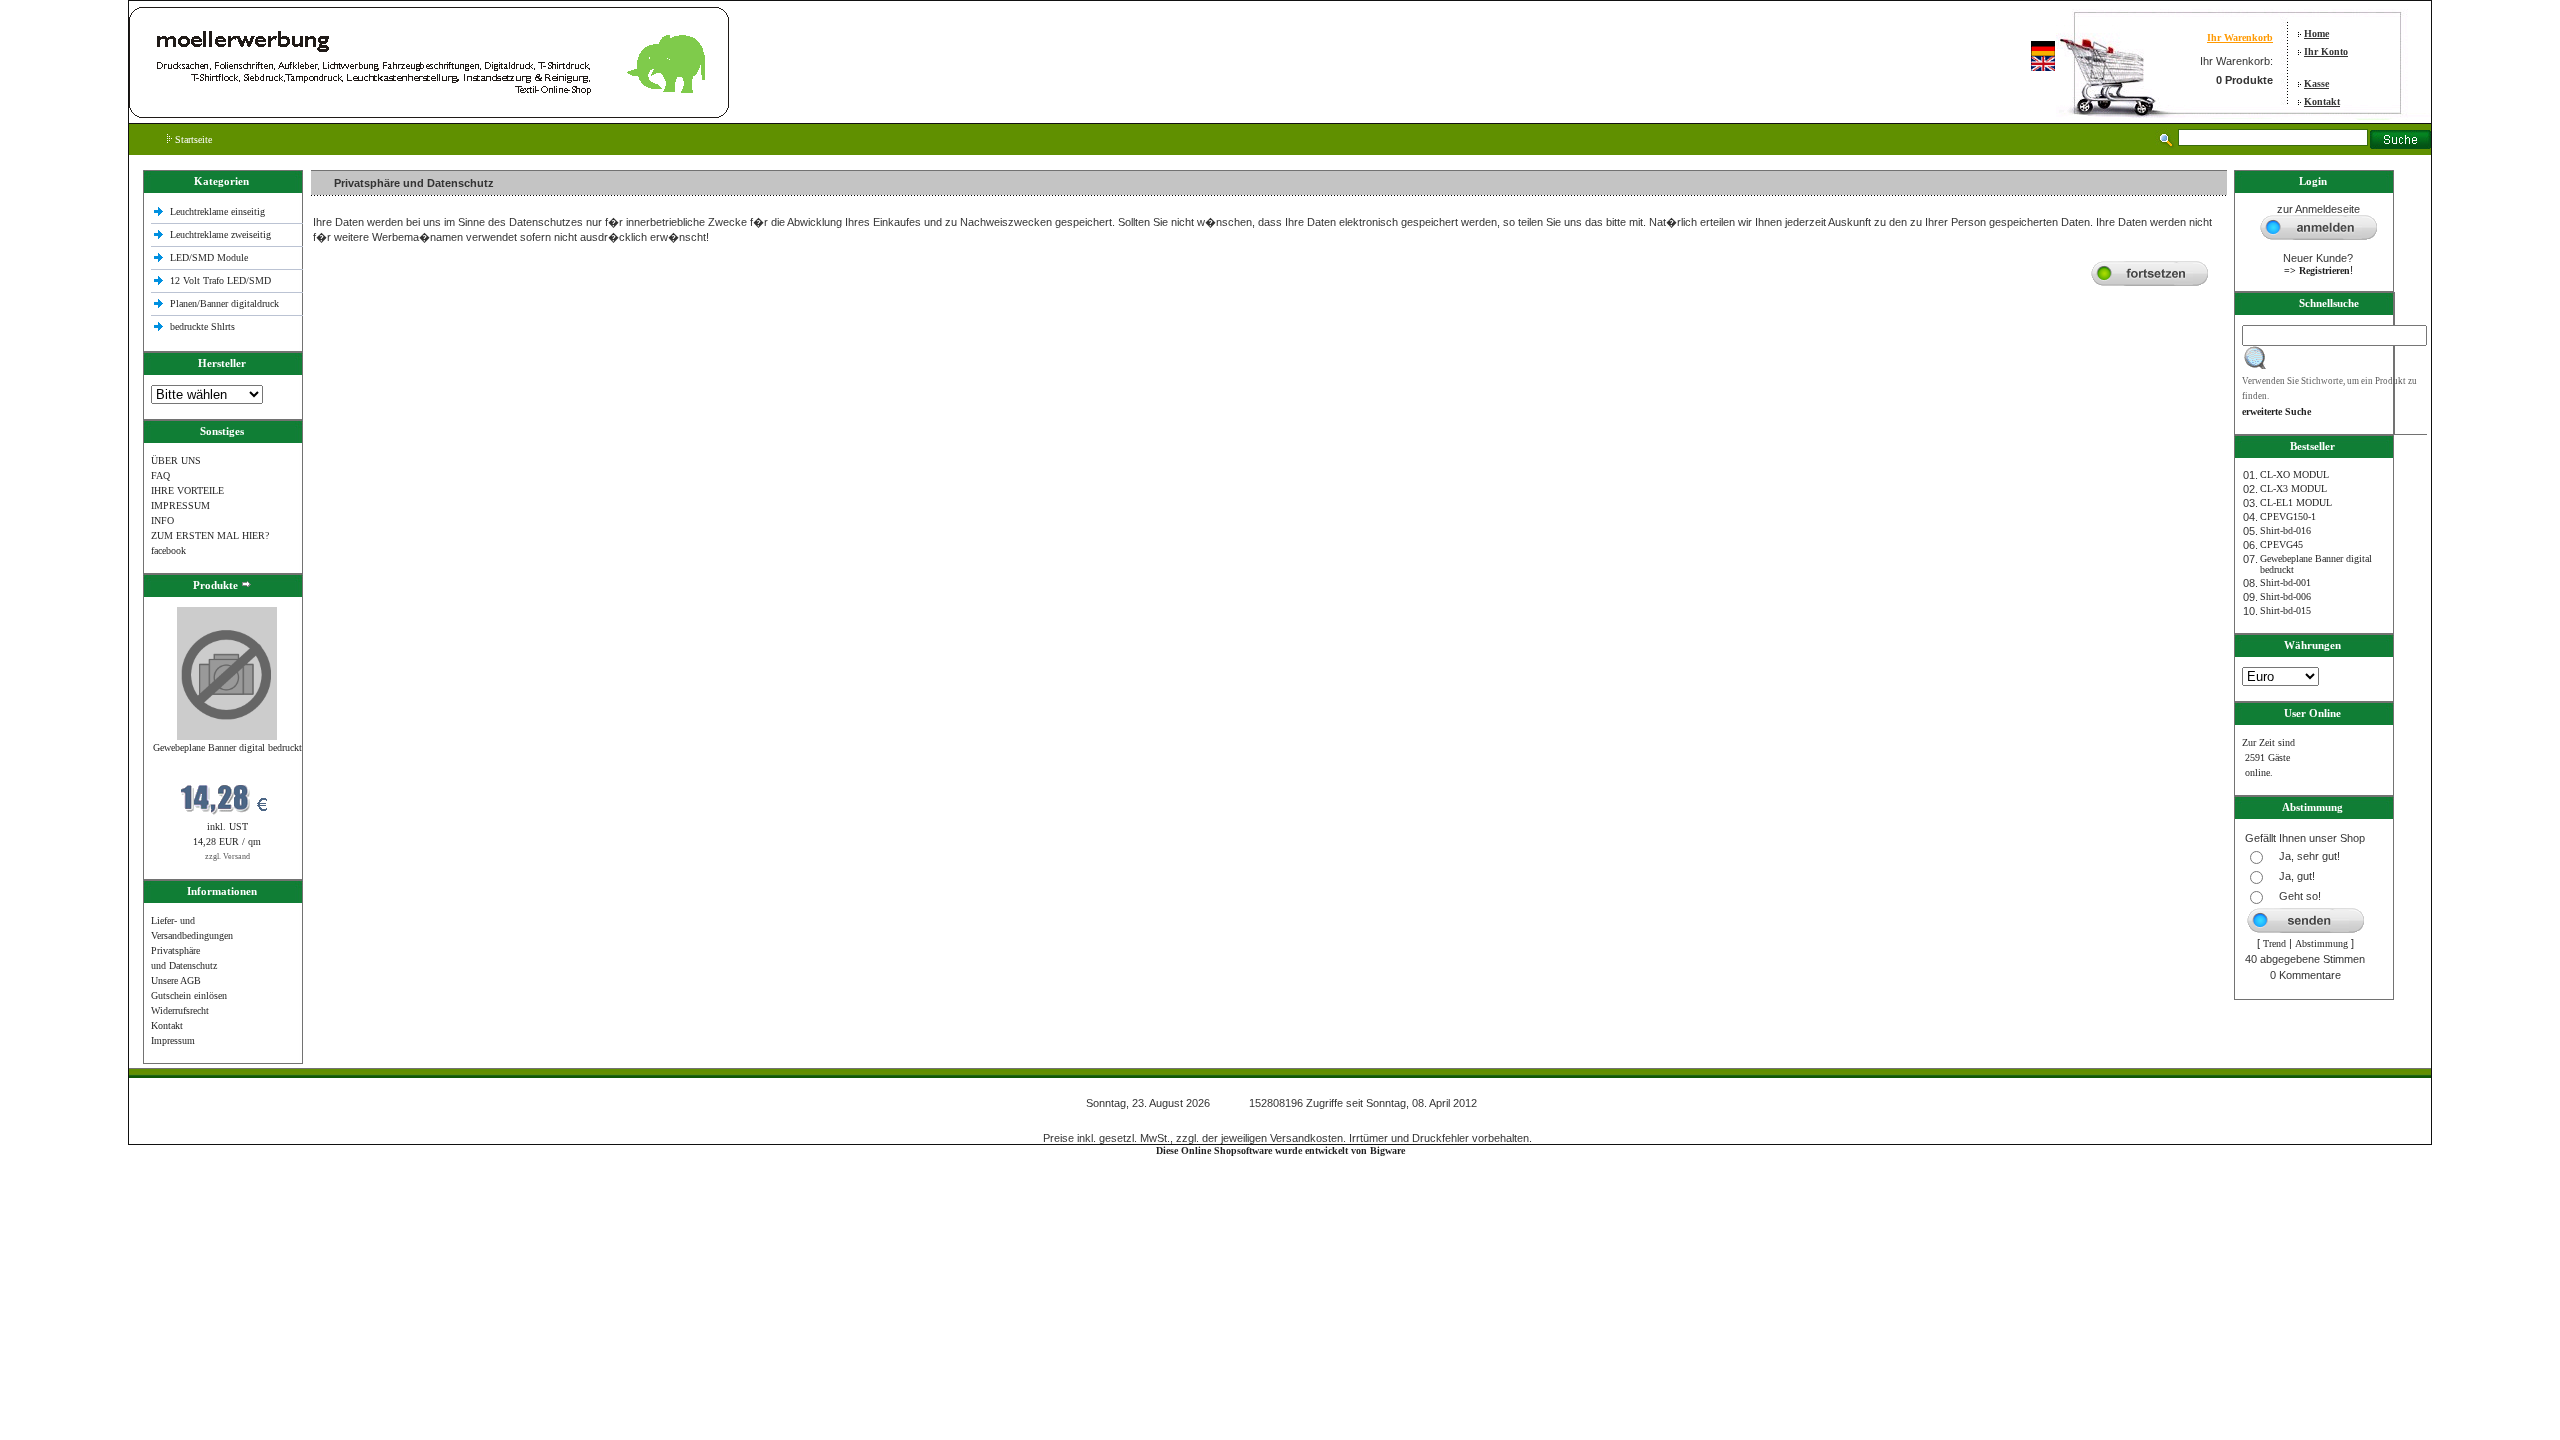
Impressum (173, 1040)
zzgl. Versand (227, 856)
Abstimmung (2321, 943)
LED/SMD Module (209, 257)
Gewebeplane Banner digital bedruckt (227, 747)
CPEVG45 (2281, 544)
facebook (168, 550)
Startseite (192, 139)
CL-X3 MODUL (2293, 488)
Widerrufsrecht (180, 1010)
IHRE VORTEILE (187, 490)
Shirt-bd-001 (2285, 582)
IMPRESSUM (180, 505)
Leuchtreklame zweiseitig (222, 234)
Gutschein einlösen (189, 995)
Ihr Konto (2326, 51)
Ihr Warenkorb (2240, 37)
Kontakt (2322, 101)
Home (2316, 33)
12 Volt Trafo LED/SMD (220, 280)
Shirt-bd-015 (2285, 610)
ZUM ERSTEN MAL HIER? (210, 535)
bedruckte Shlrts (202, 326)
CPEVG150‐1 (2288, 516)
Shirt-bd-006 (2285, 596)
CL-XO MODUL (2294, 474)
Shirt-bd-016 (2285, 530)
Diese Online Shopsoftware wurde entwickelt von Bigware (1280, 1150)
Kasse (2316, 83)
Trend (2274, 943)
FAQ (160, 475)
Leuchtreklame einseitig (219, 211)
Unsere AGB (176, 980)
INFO (162, 520)
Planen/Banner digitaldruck (224, 303)
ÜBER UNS (176, 460)
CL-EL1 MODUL (2296, 502)
